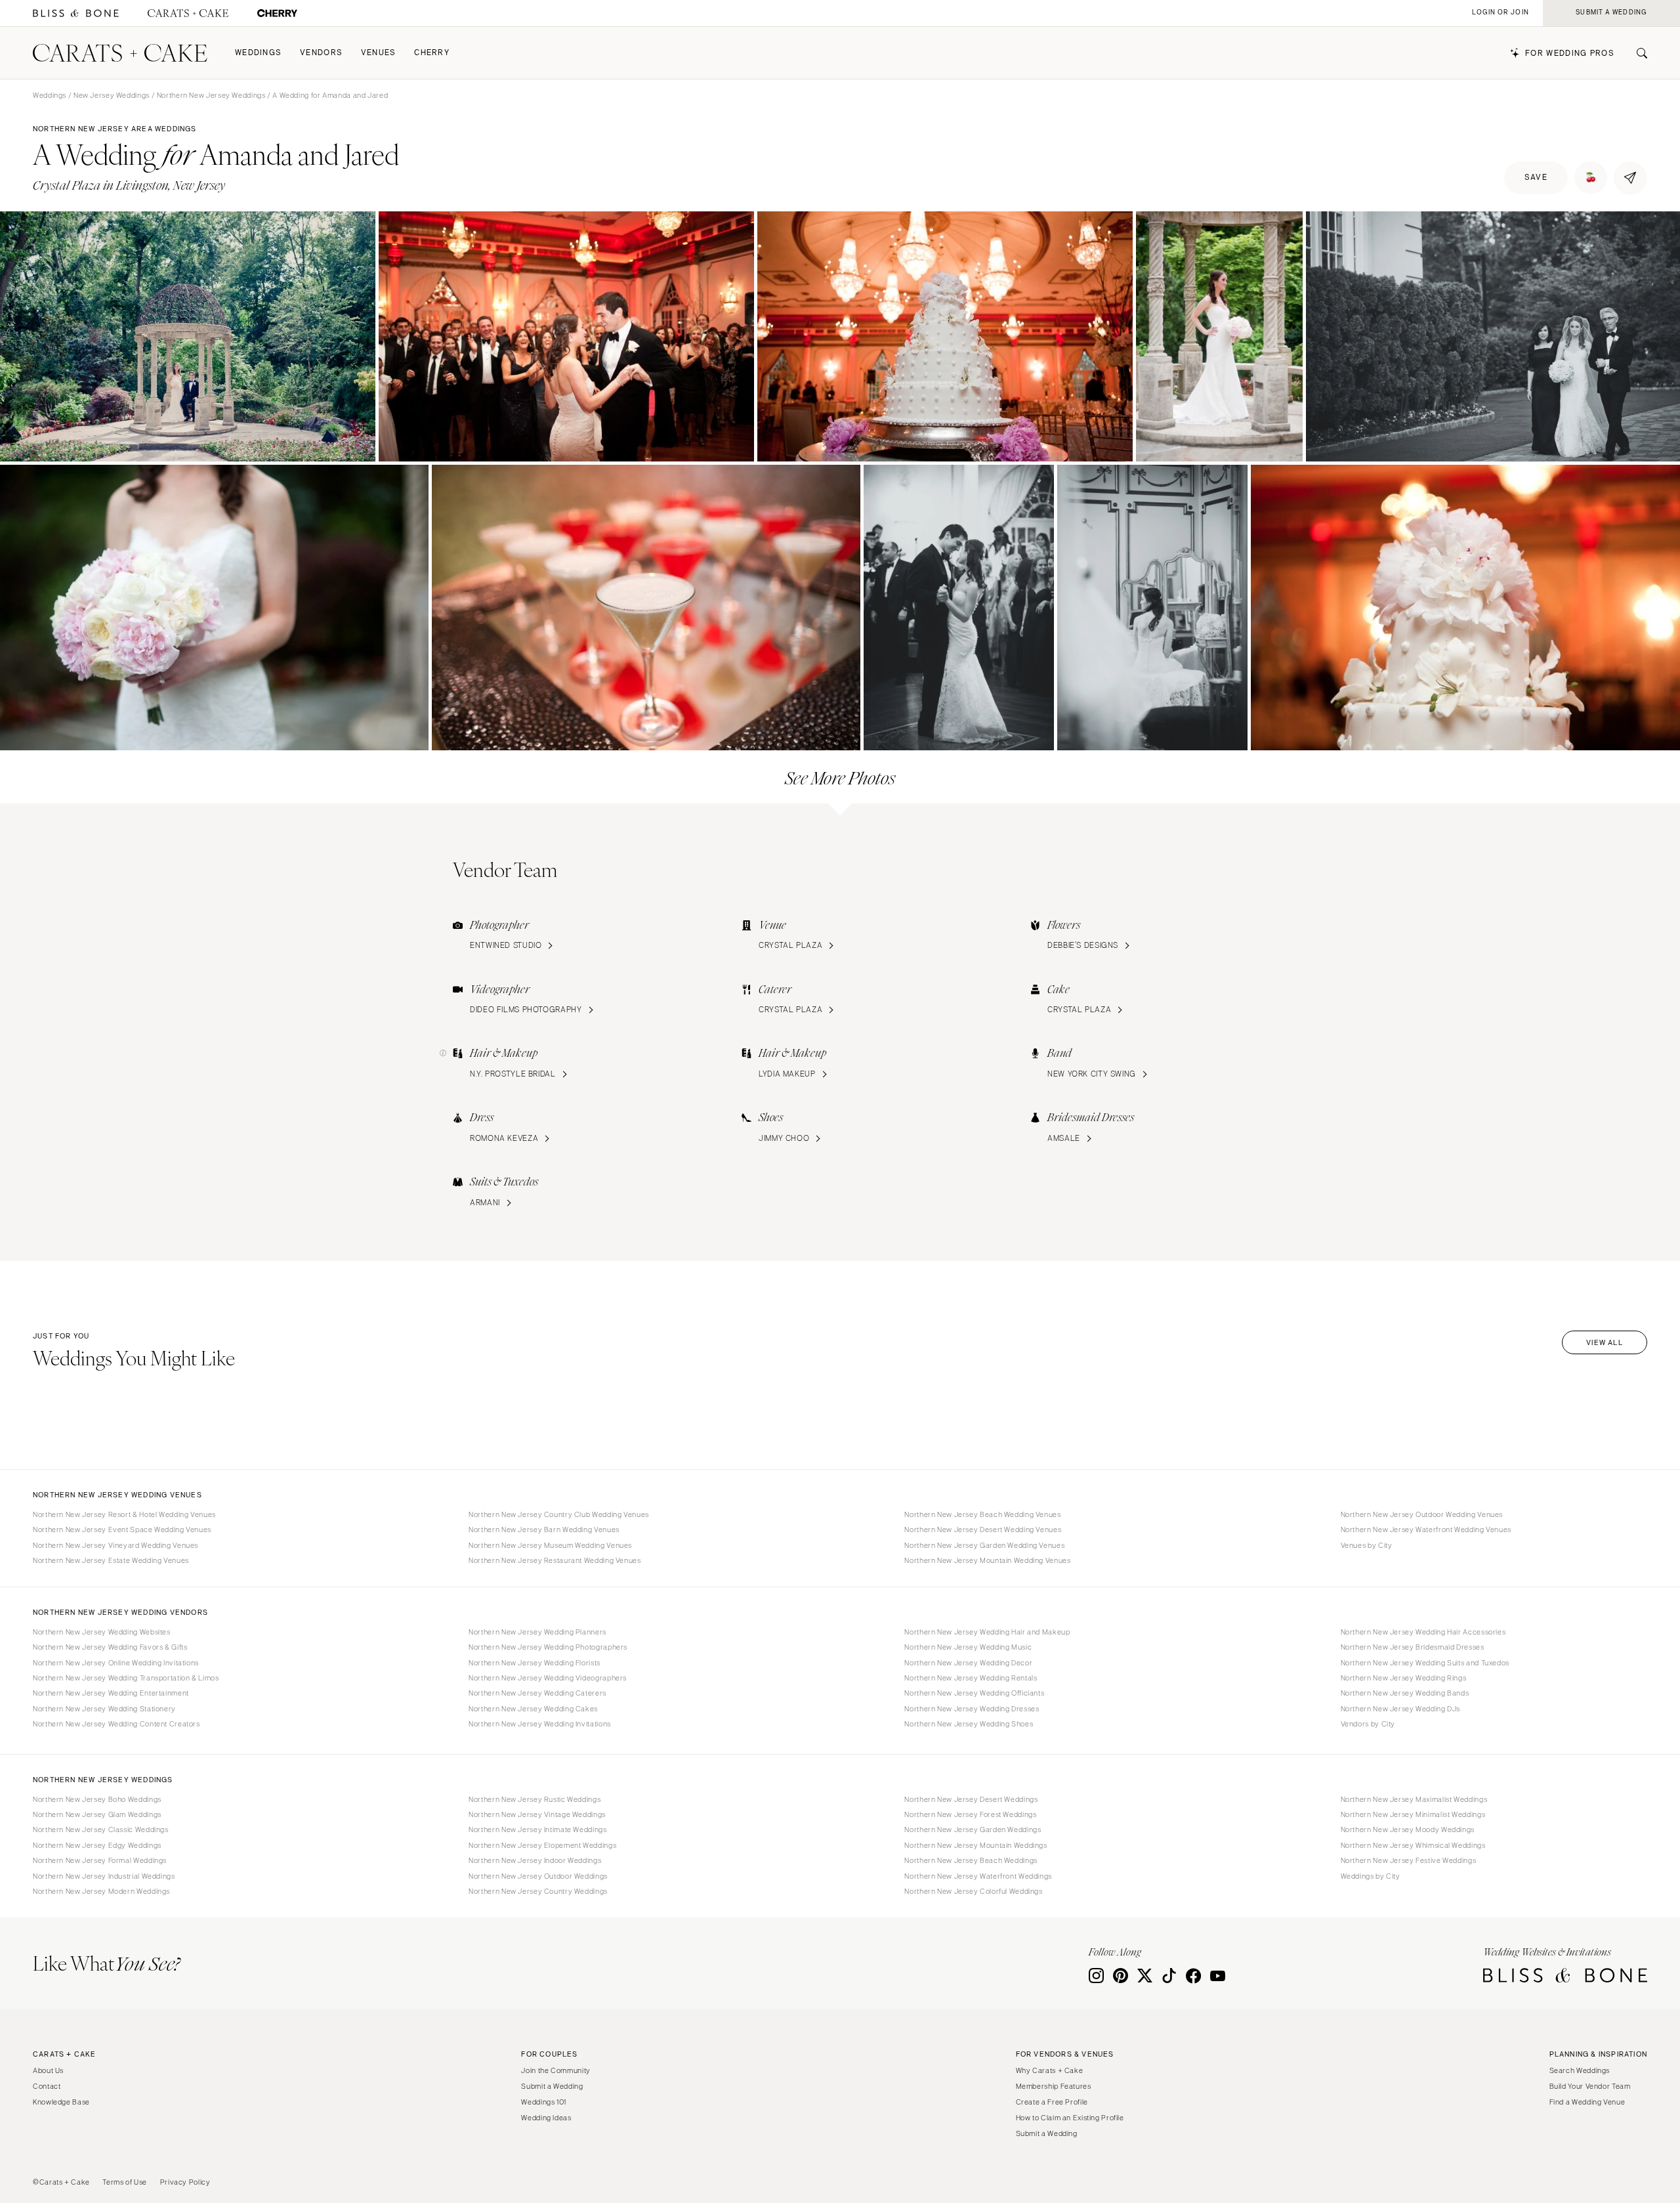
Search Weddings (1580, 2070)
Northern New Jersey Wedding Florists (535, 1663)
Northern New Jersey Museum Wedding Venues (550, 1545)
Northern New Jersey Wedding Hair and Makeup (987, 1632)
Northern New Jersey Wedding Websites (102, 1632)
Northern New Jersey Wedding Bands (1405, 1693)
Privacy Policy (185, 2182)
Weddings (258, 53)
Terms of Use (125, 2182)
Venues (379, 53)
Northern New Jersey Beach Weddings (971, 1860)
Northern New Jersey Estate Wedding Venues (111, 1560)
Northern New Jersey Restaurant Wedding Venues (555, 1560)
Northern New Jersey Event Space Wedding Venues (122, 1529)
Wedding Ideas (546, 2118)
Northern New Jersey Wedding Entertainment (111, 1693)
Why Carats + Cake (1050, 2070)
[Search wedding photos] (277, 13)
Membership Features (1054, 2086)
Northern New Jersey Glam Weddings (97, 1814)
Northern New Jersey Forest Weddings (970, 1814)
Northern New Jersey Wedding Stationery (104, 1709)
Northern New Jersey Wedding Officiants (974, 1693)
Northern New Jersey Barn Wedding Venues (544, 1529)
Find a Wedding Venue (1587, 2102)
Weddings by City (1371, 1876)
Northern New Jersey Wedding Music (968, 1647)
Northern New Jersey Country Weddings (538, 1891)
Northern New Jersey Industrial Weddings (104, 1876)
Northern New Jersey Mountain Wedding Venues (987, 1560)
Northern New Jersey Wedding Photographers (548, 1647)
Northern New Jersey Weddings (211, 95)
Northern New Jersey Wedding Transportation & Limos (126, 1678)
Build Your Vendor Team (1590, 2086)
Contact (47, 2086)
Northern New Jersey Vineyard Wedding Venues (115, 1545)
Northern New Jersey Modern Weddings (101, 1891)
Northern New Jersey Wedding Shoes (969, 1724)
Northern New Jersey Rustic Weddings (535, 1799)
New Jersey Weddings (112, 95)
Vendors (321, 53)
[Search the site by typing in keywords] (1637, 53)
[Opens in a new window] (76, 13)
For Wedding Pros (1570, 53)
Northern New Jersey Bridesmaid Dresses (1413, 1647)
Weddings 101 (544, 2102)
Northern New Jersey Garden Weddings (973, 1829)
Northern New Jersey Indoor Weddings (535, 1860)
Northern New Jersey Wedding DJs (1401, 1709)
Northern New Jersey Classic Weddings (101, 1829)
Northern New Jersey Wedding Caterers (537, 1693)
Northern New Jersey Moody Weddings (1408, 1829)
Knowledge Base (61, 2102)
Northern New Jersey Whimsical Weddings (1413, 1845)
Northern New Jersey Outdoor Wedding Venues (1422, 1514)
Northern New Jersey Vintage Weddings (537, 1814)
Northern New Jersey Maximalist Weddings (1414, 1799)
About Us (48, 2070)
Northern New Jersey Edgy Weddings (97, 1845)
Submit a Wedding (552, 2086)
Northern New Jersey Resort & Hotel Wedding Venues (124, 1514)
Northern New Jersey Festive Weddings (1409, 1860)
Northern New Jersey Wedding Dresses (972, 1709)
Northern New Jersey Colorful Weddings (973, 1891)
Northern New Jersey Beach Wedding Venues (982, 1514)
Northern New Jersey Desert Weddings (971, 1799)
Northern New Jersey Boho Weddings (97, 1799)
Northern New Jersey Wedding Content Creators (116, 1724)
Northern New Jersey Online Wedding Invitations (116, 1663)
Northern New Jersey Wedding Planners (537, 1632)
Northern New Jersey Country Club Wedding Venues (559, 1514)
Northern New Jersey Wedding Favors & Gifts (110, 1647)
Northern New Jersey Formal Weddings (100, 1860)
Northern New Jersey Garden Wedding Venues (984, 1545)
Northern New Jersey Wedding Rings (1404, 1678)
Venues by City (1367, 1545)
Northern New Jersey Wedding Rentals (971, 1678)
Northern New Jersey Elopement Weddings (542, 1845)
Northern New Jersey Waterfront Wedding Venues (1426, 1529)
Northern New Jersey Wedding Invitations (540, 1724)
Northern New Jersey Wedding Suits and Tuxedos (1425, 1663)
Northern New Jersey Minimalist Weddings (1413, 1814)
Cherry (432, 53)
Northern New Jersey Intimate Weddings (537, 1829)
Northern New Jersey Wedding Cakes (533, 1709)
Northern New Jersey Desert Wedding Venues (983, 1529)
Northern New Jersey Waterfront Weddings (978, 1876)
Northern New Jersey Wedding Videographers (548, 1678)
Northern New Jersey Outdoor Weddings (538, 1876)
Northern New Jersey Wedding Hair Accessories (1423, 1632)
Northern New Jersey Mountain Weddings (976, 1845)
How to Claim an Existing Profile (1070, 2118)
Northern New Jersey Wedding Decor (968, 1663)
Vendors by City (1368, 1724)
